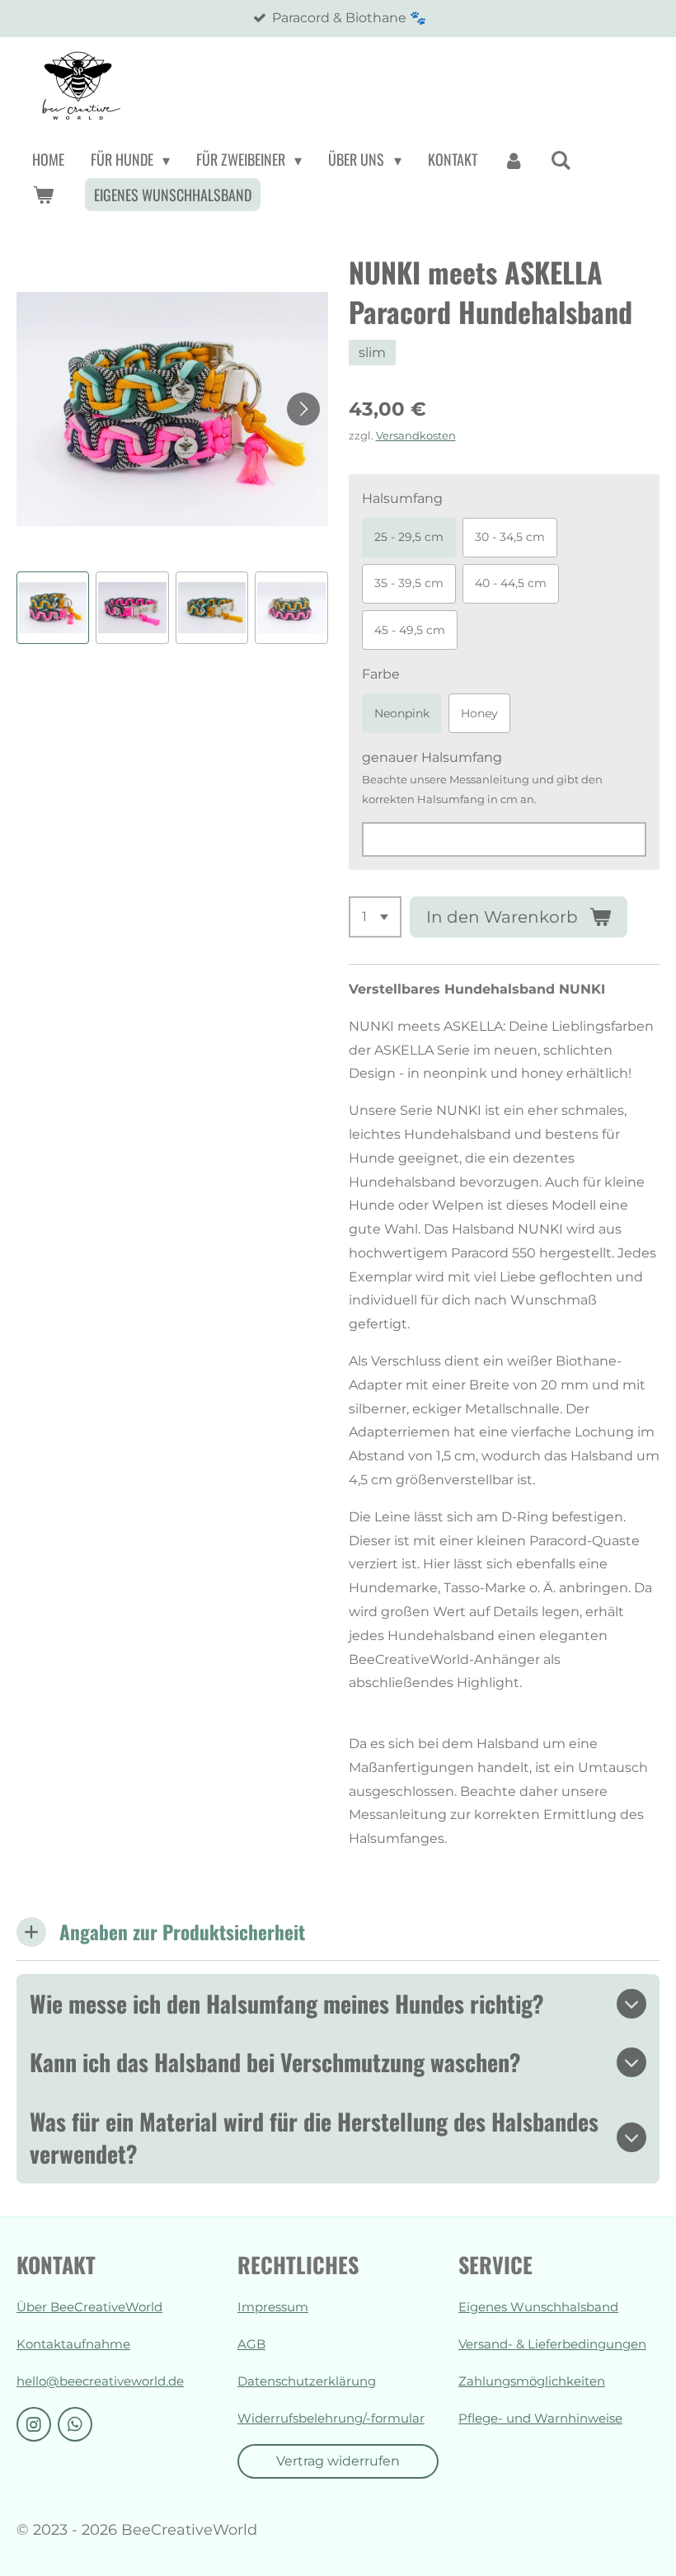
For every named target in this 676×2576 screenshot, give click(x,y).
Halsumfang (402, 498)
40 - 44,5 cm (511, 583)
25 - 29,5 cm (409, 537)
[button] (53, 608)
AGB (251, 2344)
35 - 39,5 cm (409, 583)
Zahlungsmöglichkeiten (532, 2381)
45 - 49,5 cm (410, 630)
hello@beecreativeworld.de (100, 2381)
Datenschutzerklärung (307, 2381)
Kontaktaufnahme (73, 2344)
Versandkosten (416, 435)
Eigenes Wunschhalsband (538, 2307)
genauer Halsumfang (432, 757)
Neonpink (402, 713)
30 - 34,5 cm (510, 537)
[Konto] (514, 160)
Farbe (381, 674)
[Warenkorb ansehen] (42, 195)
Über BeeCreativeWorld (89, 2307)
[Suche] (561, 160)
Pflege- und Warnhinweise (540, 2418)
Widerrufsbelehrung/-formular (331, 2418)
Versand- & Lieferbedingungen (552, 2344)
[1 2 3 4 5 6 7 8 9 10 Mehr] (375, 917)
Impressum (273, 2307)
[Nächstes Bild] (303, 409)
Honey (479, 713)
